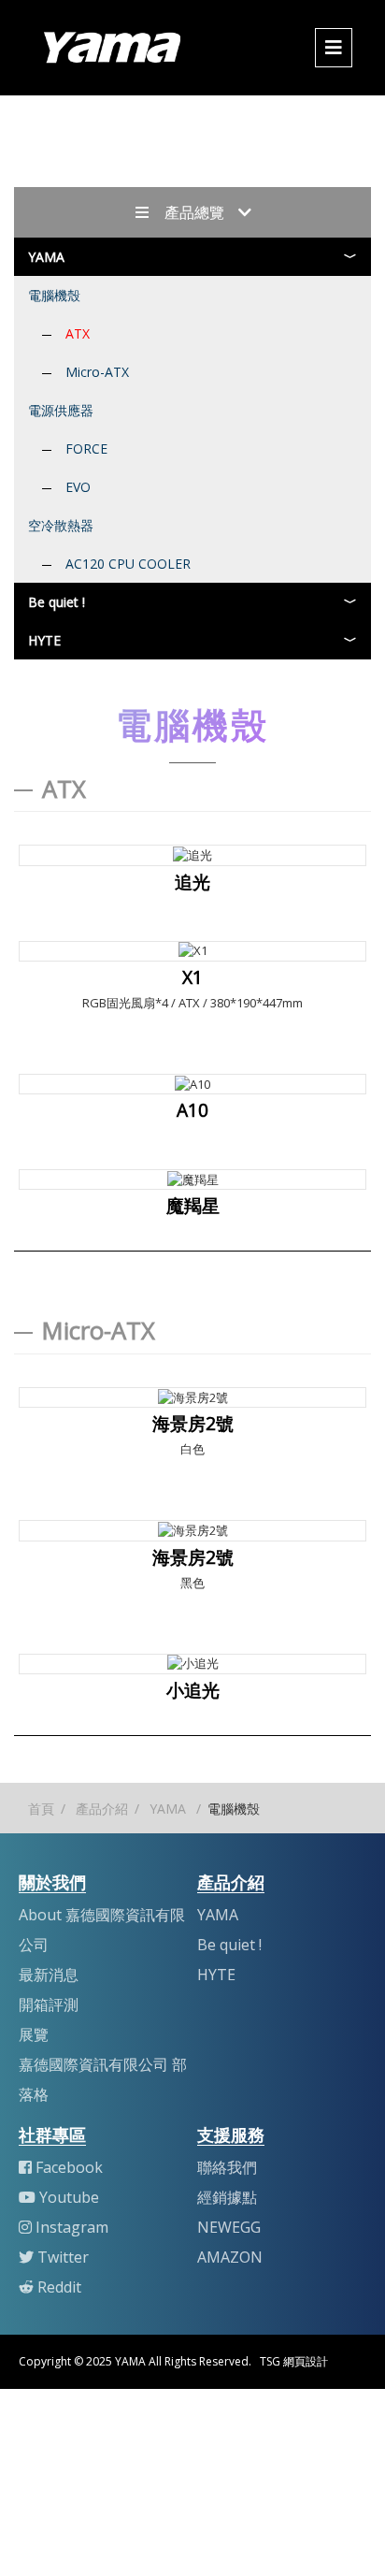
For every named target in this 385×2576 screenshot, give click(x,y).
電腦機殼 (54, 295)
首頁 (41, 1809)
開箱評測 (49, 2004)
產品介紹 (102, 1809)
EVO (78, 487)
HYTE (44, 640)
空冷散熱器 (61, 525)
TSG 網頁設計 (294, 2361)
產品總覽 (192, 212)
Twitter (63, 2257)
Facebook (69, 2167)
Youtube (69, 2197)
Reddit (59, 2287)
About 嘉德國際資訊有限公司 (102, 1930)
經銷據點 (227, 2197)
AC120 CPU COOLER (128, 564)
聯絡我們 (227, 2167)
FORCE (86, 449)
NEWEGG (229, 2227)
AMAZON (230, 2257)
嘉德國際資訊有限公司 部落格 (103, 2079)
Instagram (72, 2227)
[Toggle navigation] (334, 48)
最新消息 (49, 1975)
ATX (78, 333)
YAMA (46, 257)
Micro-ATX (97, 372)
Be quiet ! (57, 602)
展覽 (34, 2034)
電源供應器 (61, 410)
